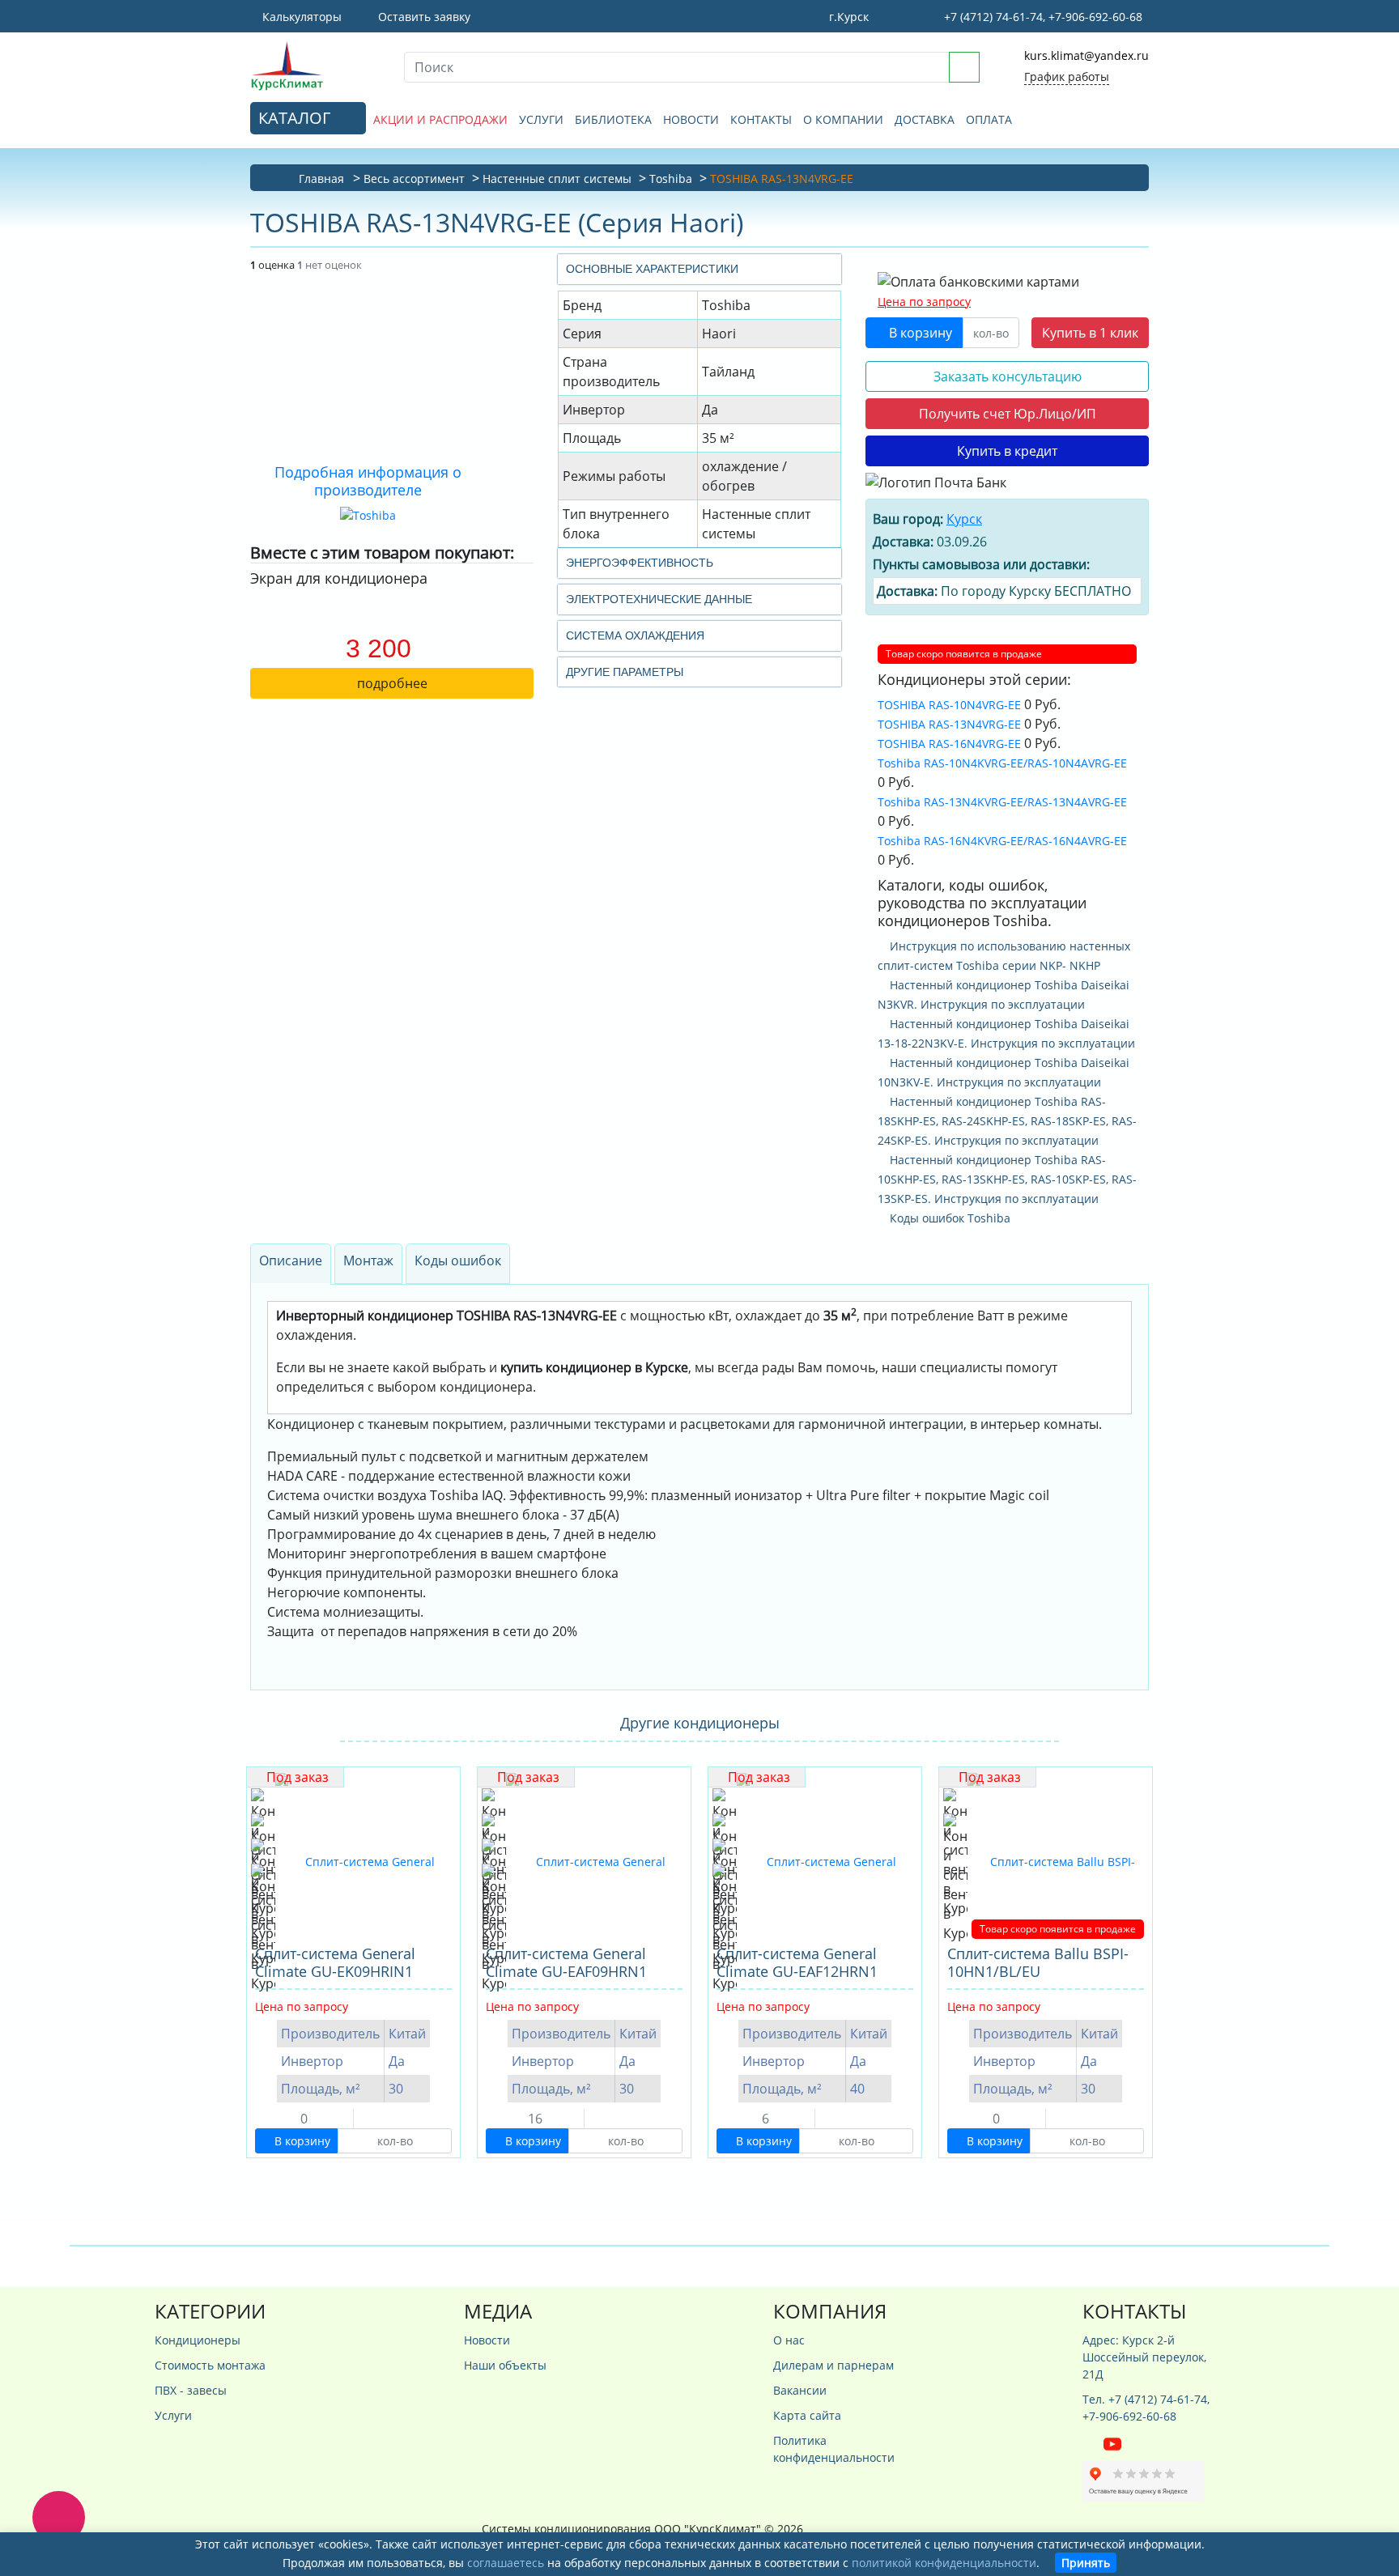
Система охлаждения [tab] (635, 635)
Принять (1086, 2563)
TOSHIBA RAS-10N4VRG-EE (949, 705)
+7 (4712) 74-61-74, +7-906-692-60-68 (1042, 17)
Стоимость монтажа (210, 2365)
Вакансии (800, 2390)
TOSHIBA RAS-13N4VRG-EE (949, 724)
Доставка (925, 119)
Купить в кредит (1007, 451)
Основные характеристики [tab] (652, 269)
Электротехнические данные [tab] (659, 599)
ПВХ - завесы (191, 2390)
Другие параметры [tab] (625, 672)
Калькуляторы (300, 17)
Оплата (989, 119)
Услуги (541, 119)
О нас (789, 2340)
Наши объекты (505, 2365)
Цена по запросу (924, 302)
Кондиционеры (198, 2340)
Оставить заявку (423, 17)
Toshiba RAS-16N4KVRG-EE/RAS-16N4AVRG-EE (1002, 841)
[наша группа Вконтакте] (1093, 2443)
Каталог (296, 118)
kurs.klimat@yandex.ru (1086, 55)
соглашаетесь (506, 2563)
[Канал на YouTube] (1112, 2443)
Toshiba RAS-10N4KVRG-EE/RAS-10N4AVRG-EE (1002, 763)
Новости (691, 119)
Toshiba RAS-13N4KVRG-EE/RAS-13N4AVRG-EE (1002, 802)
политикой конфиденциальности (944, 2563)
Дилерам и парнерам (833, 2365)
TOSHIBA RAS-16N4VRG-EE (949, 744)
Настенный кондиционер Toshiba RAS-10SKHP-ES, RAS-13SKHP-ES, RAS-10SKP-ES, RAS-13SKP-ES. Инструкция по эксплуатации (1007, 1179)
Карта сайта (807, 2415)
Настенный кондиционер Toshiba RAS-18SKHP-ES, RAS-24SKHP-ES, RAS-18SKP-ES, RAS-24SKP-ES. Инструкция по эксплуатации (1007, 1121)
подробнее (392, 683)
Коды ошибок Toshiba (948, 1218)
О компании (843, 119)
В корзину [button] (919, 333)
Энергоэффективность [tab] (640, 563)
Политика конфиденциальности (834, 2449)
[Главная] (315, 65)
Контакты (761, 119)
